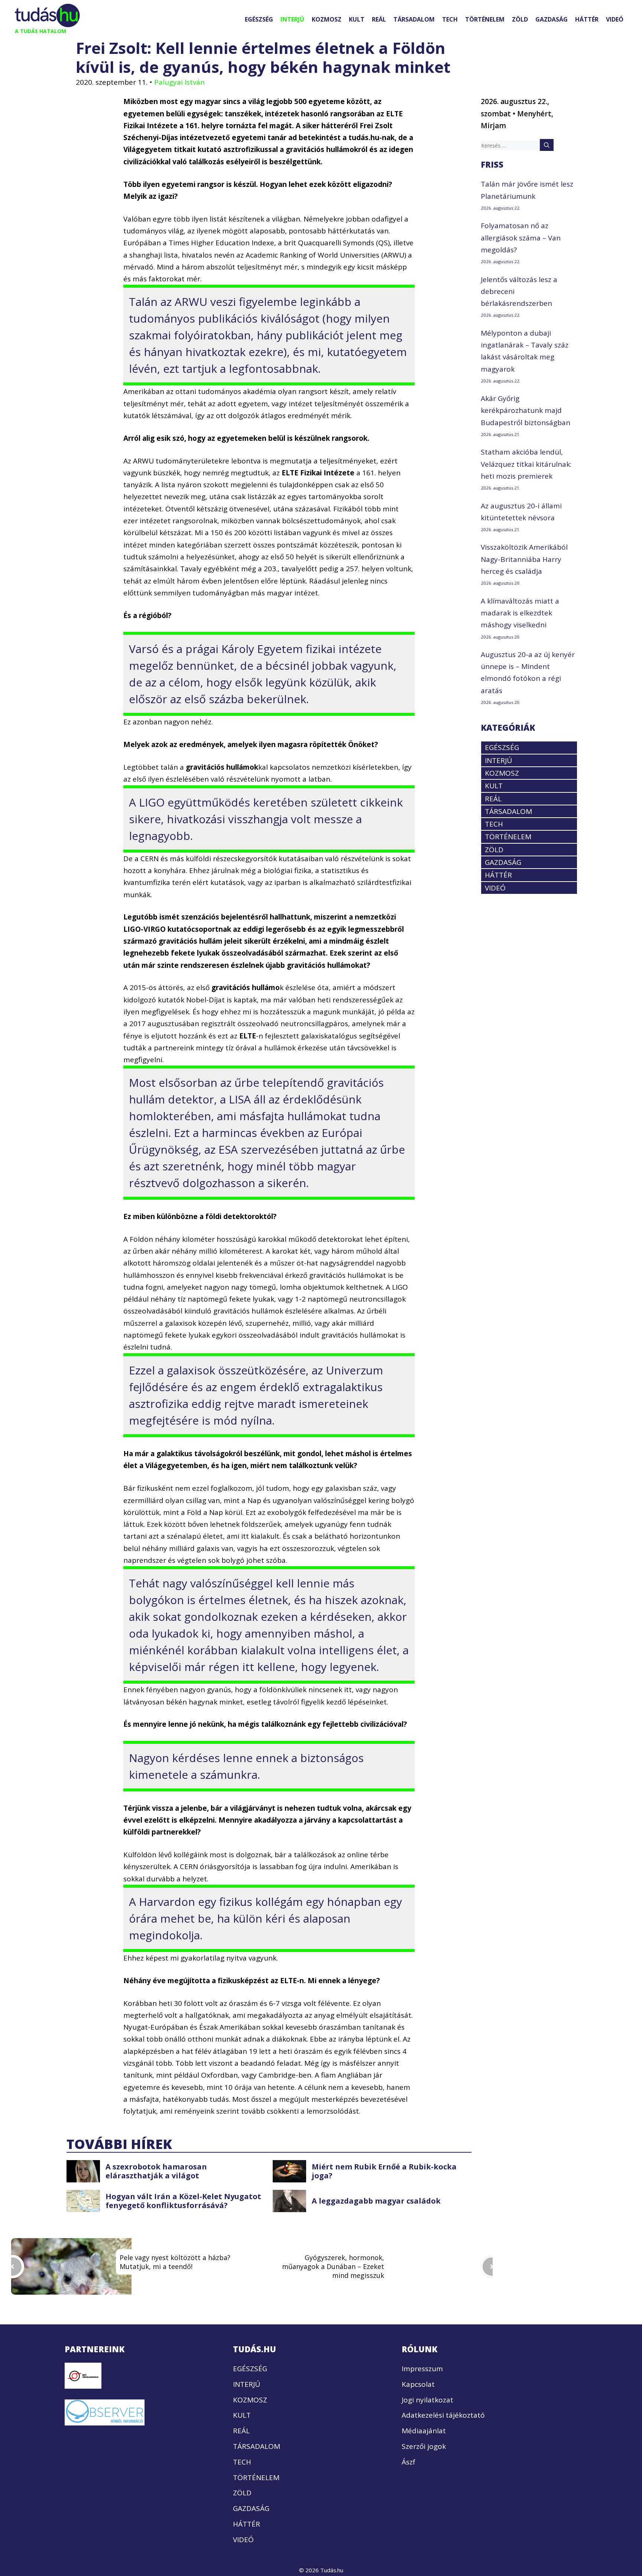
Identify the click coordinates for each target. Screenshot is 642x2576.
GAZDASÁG (552, 19)
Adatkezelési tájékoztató (443, 2415)
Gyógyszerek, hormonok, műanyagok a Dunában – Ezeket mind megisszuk (333, 2266)
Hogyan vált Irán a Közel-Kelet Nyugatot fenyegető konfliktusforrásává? (183, 2201)
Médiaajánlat (424, 2431)
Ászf (408, 2462)
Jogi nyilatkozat (427, 2399)
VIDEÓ (615, 19)
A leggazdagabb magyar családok (376, 2201)
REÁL (379, 19)
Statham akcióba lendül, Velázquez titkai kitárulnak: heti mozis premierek (526, 464)
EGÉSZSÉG (259, 19)
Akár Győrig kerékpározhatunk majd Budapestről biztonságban (526, 411)
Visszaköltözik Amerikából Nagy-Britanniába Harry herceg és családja (524, 559)
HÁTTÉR (587, 19)
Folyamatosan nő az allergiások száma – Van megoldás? (521, 238)
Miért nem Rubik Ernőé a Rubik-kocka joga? (384, 2171)
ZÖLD (520, 19)
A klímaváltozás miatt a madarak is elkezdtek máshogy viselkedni (520, 613)
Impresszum (422, 2369)
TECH (450, 19)
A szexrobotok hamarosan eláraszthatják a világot (156, 2171)
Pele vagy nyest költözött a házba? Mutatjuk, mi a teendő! (175, 2262)
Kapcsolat (418, 2384)
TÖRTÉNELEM (485, 19)
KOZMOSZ (327, 19)
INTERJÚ (292, 19)
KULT (357, 19)
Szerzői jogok (424, 2446)
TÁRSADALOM (414, 19)
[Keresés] (547, 145)
